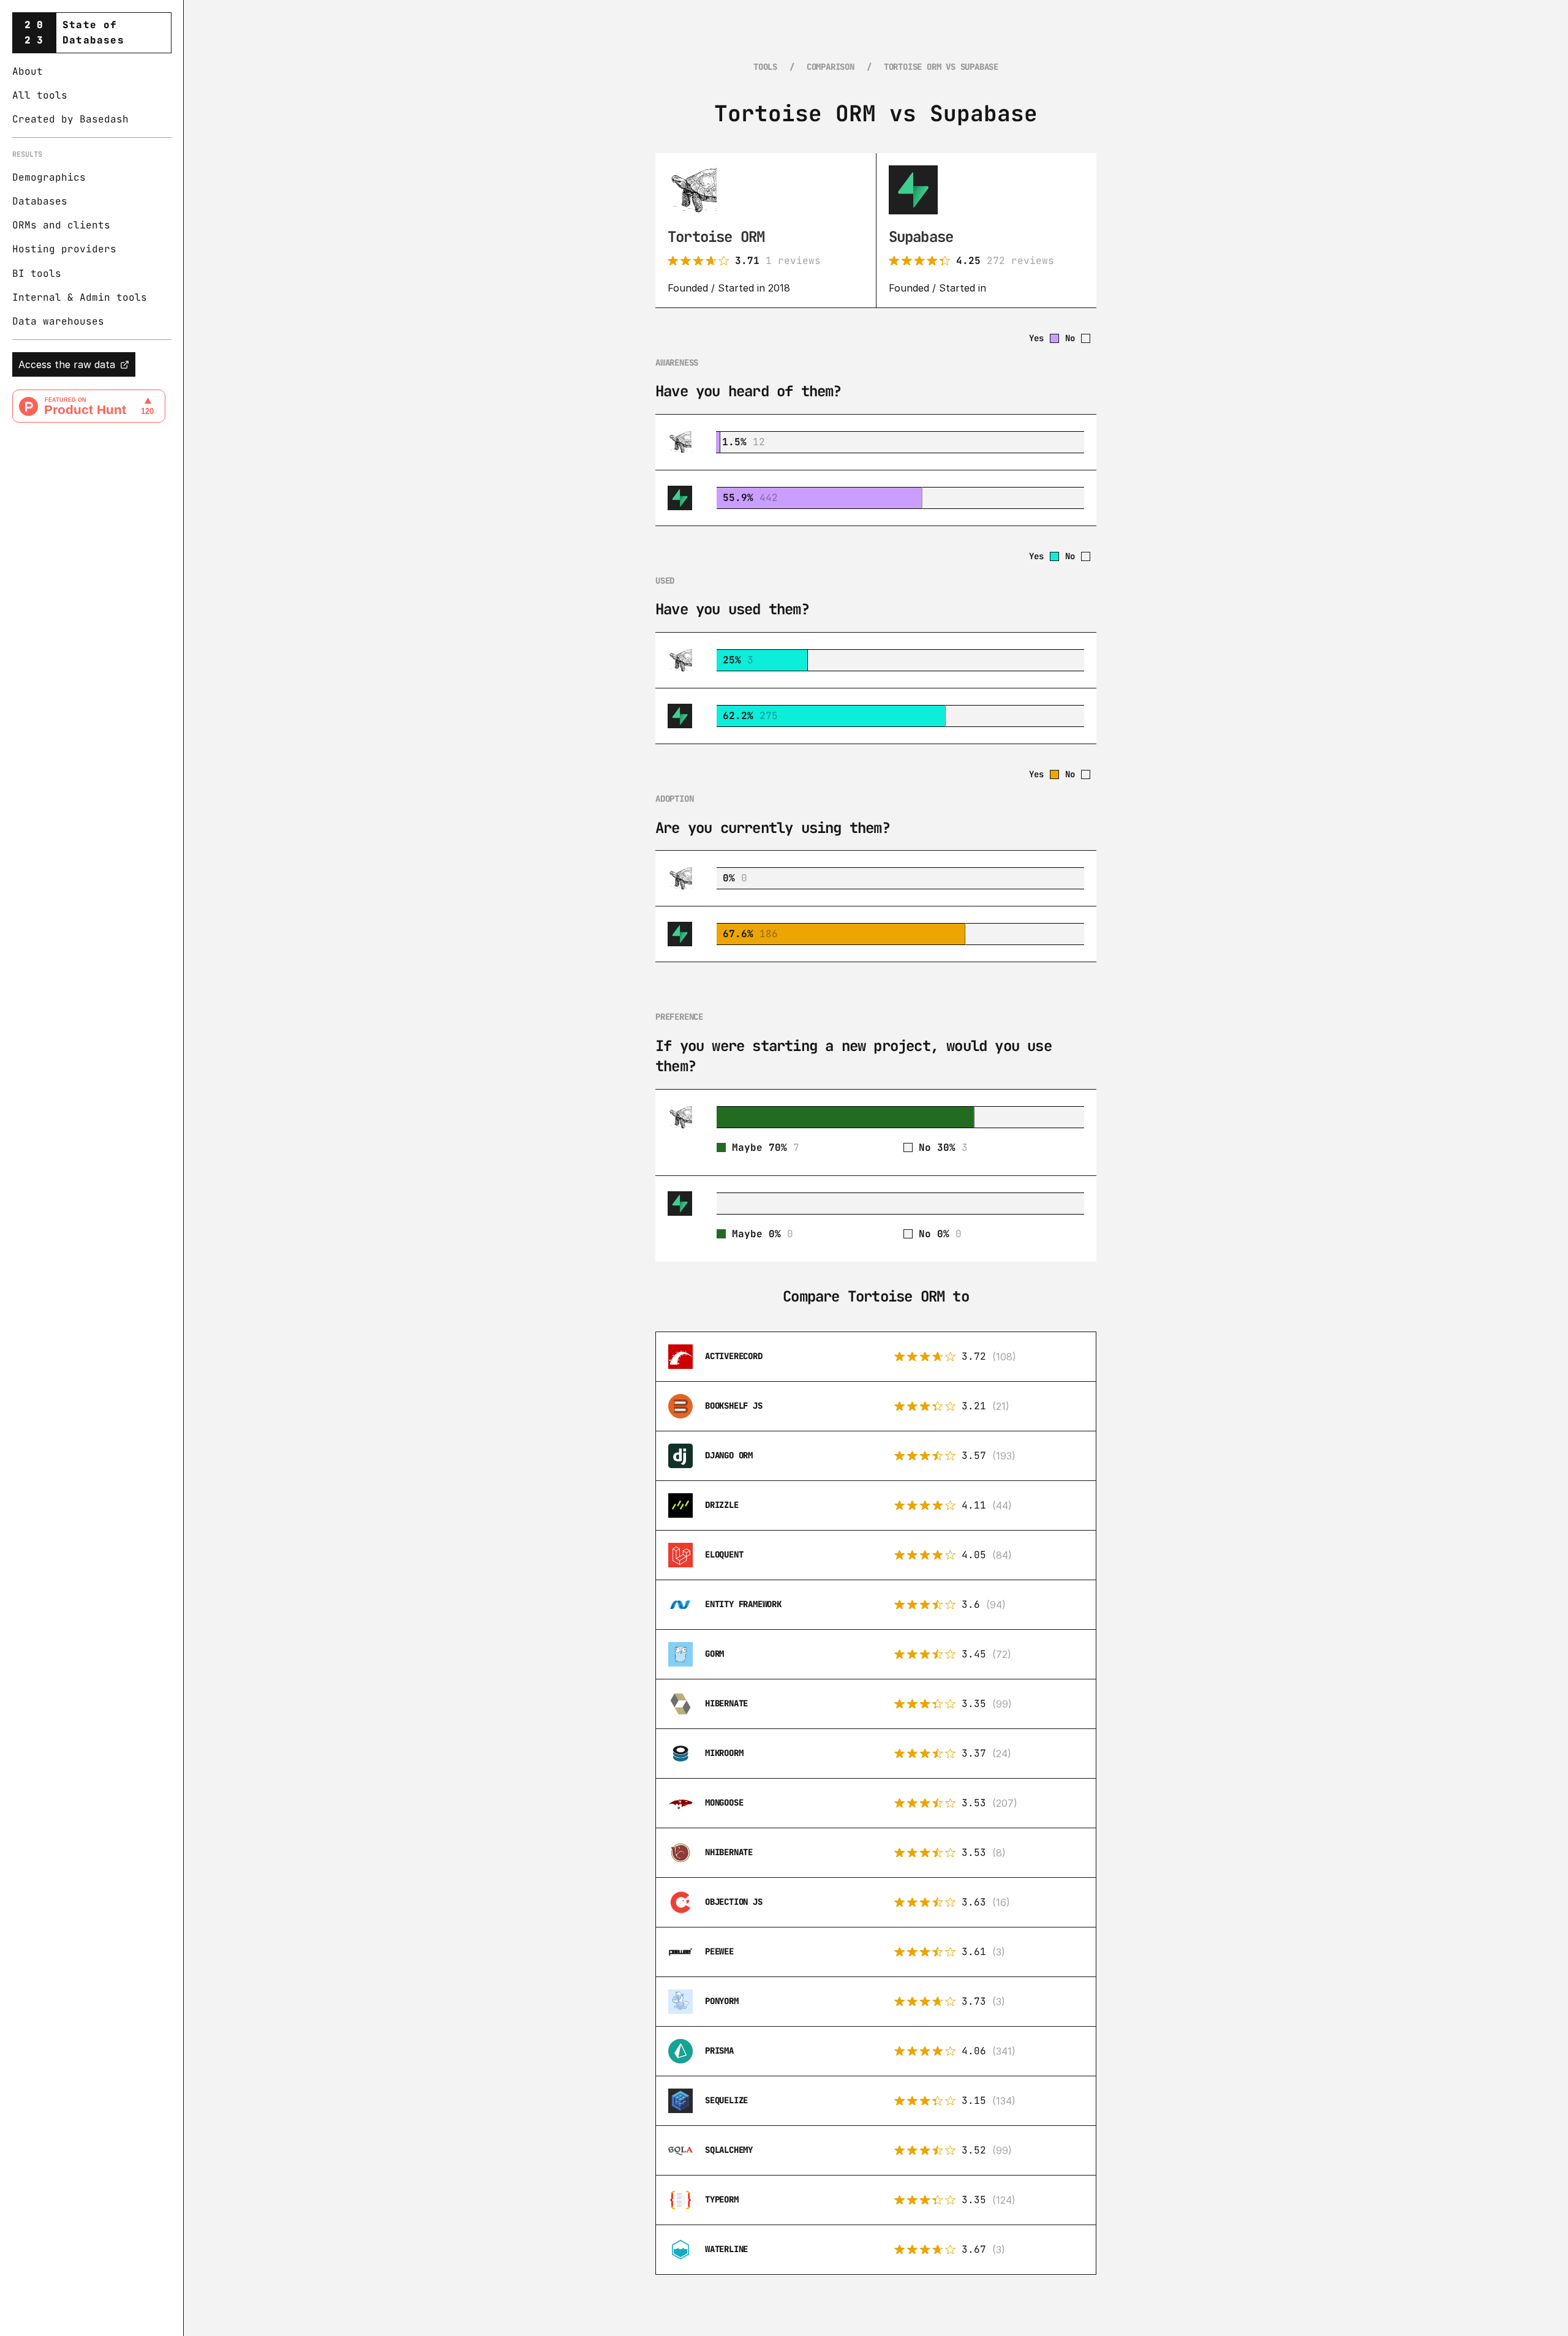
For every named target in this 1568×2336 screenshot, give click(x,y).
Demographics (49, 177)
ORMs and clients (61, 226)
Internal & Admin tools (80, 297)
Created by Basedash (70, 120)
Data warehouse (55, 321)
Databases (40, 201)
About (28, 71)
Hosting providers (64, 250)
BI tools (37, 273)
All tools (40, 95)
